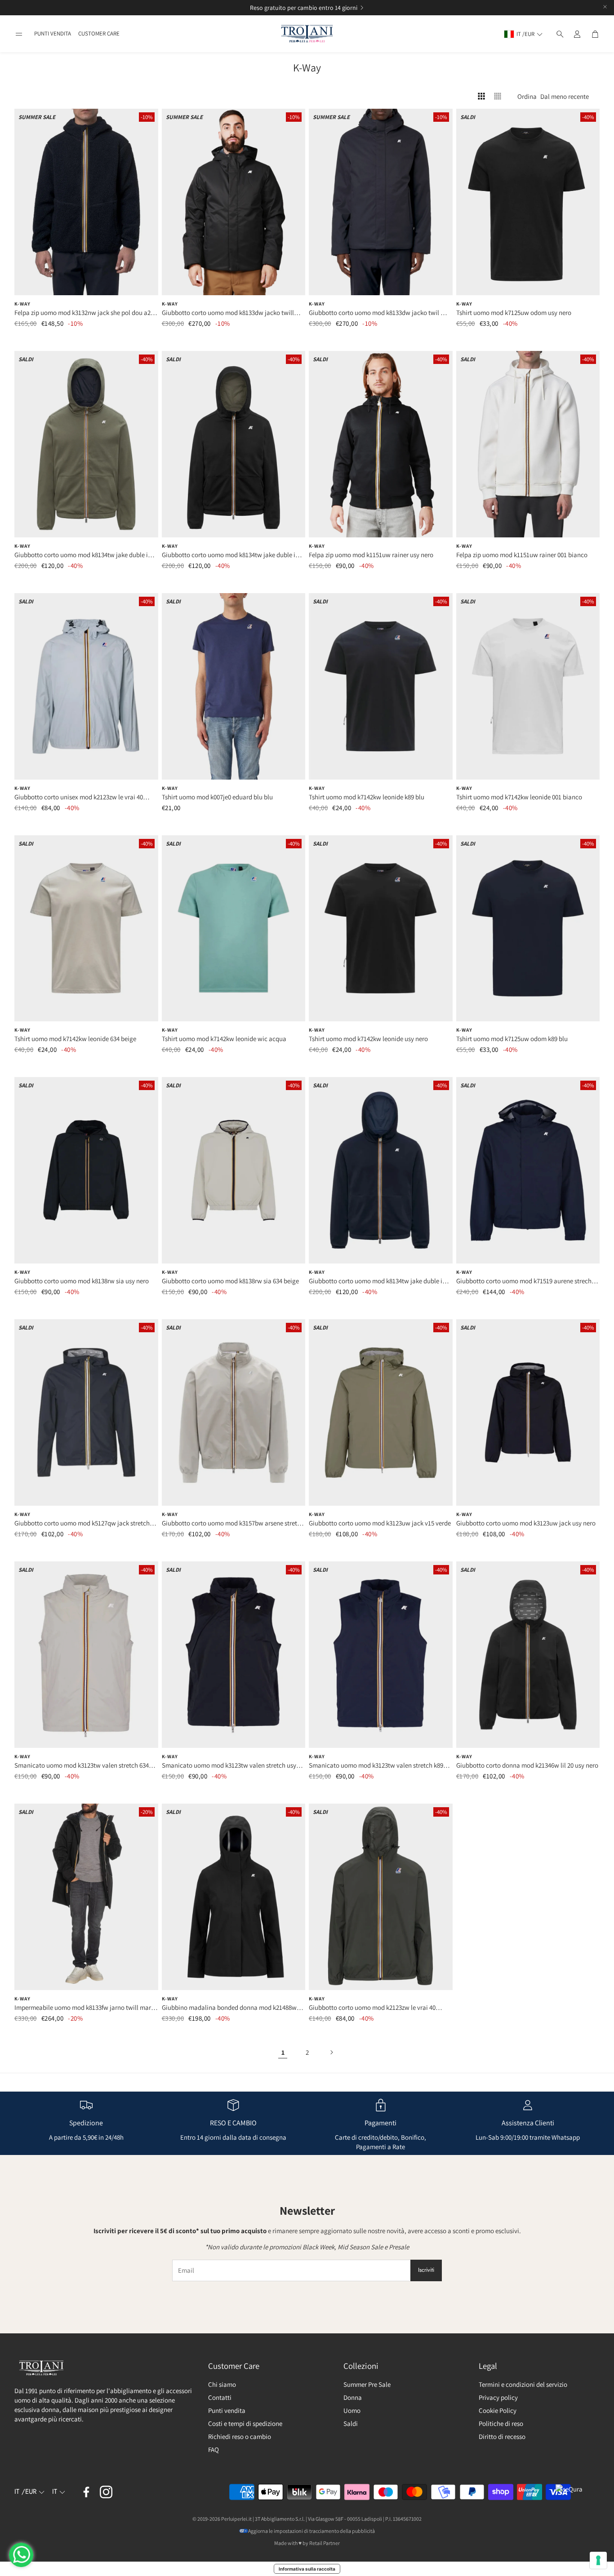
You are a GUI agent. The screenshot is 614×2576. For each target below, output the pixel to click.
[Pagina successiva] (331, 2052)
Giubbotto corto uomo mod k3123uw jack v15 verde (380, 1523)
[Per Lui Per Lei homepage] (307, 34)
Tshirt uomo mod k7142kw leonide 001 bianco (519, 797)
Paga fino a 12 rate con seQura (296, 8)
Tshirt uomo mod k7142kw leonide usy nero (368, 1039)
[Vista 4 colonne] (481, 96)
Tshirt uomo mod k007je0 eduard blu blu (217, 797)
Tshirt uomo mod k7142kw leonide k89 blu (367, 797)
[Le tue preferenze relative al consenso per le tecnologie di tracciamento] (598, 2560)
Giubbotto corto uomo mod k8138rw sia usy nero (82, 1281)
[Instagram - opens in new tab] (106, 2492)
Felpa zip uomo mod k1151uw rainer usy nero (371, 555)
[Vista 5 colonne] (498, 96)
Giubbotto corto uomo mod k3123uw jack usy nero (526, 1523)
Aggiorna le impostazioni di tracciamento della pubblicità (311, 2531)
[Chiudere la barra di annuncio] (605, 7)
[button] (19, 34)
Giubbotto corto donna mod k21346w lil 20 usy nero (527, 1765)
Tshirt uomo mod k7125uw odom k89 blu (512, 1039)
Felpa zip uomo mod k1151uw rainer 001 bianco (522, 555)
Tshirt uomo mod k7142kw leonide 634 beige (75, 1039)
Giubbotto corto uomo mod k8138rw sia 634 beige (230, 1281)
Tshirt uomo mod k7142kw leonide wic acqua (224, 1039)
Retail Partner (325, 2543)
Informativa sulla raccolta (307, 2569)
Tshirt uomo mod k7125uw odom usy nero (514, 313)
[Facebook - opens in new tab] (86, 2492)
